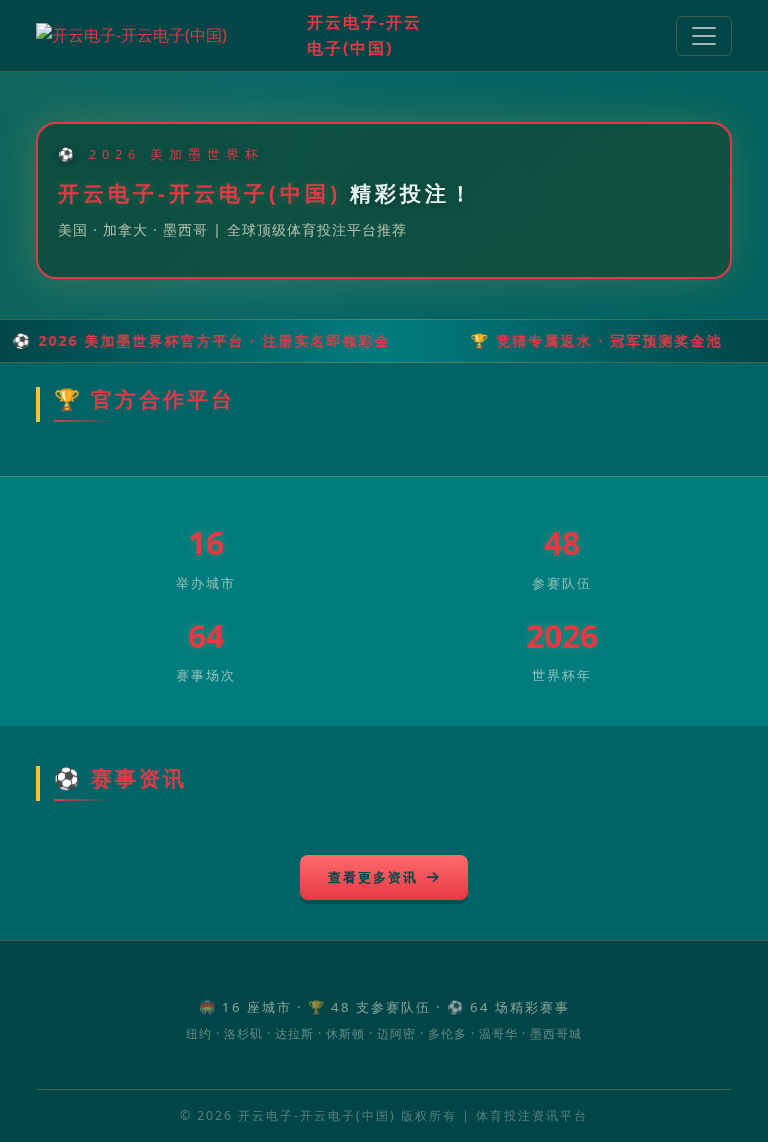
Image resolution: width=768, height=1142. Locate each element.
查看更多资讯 (375, 877)
